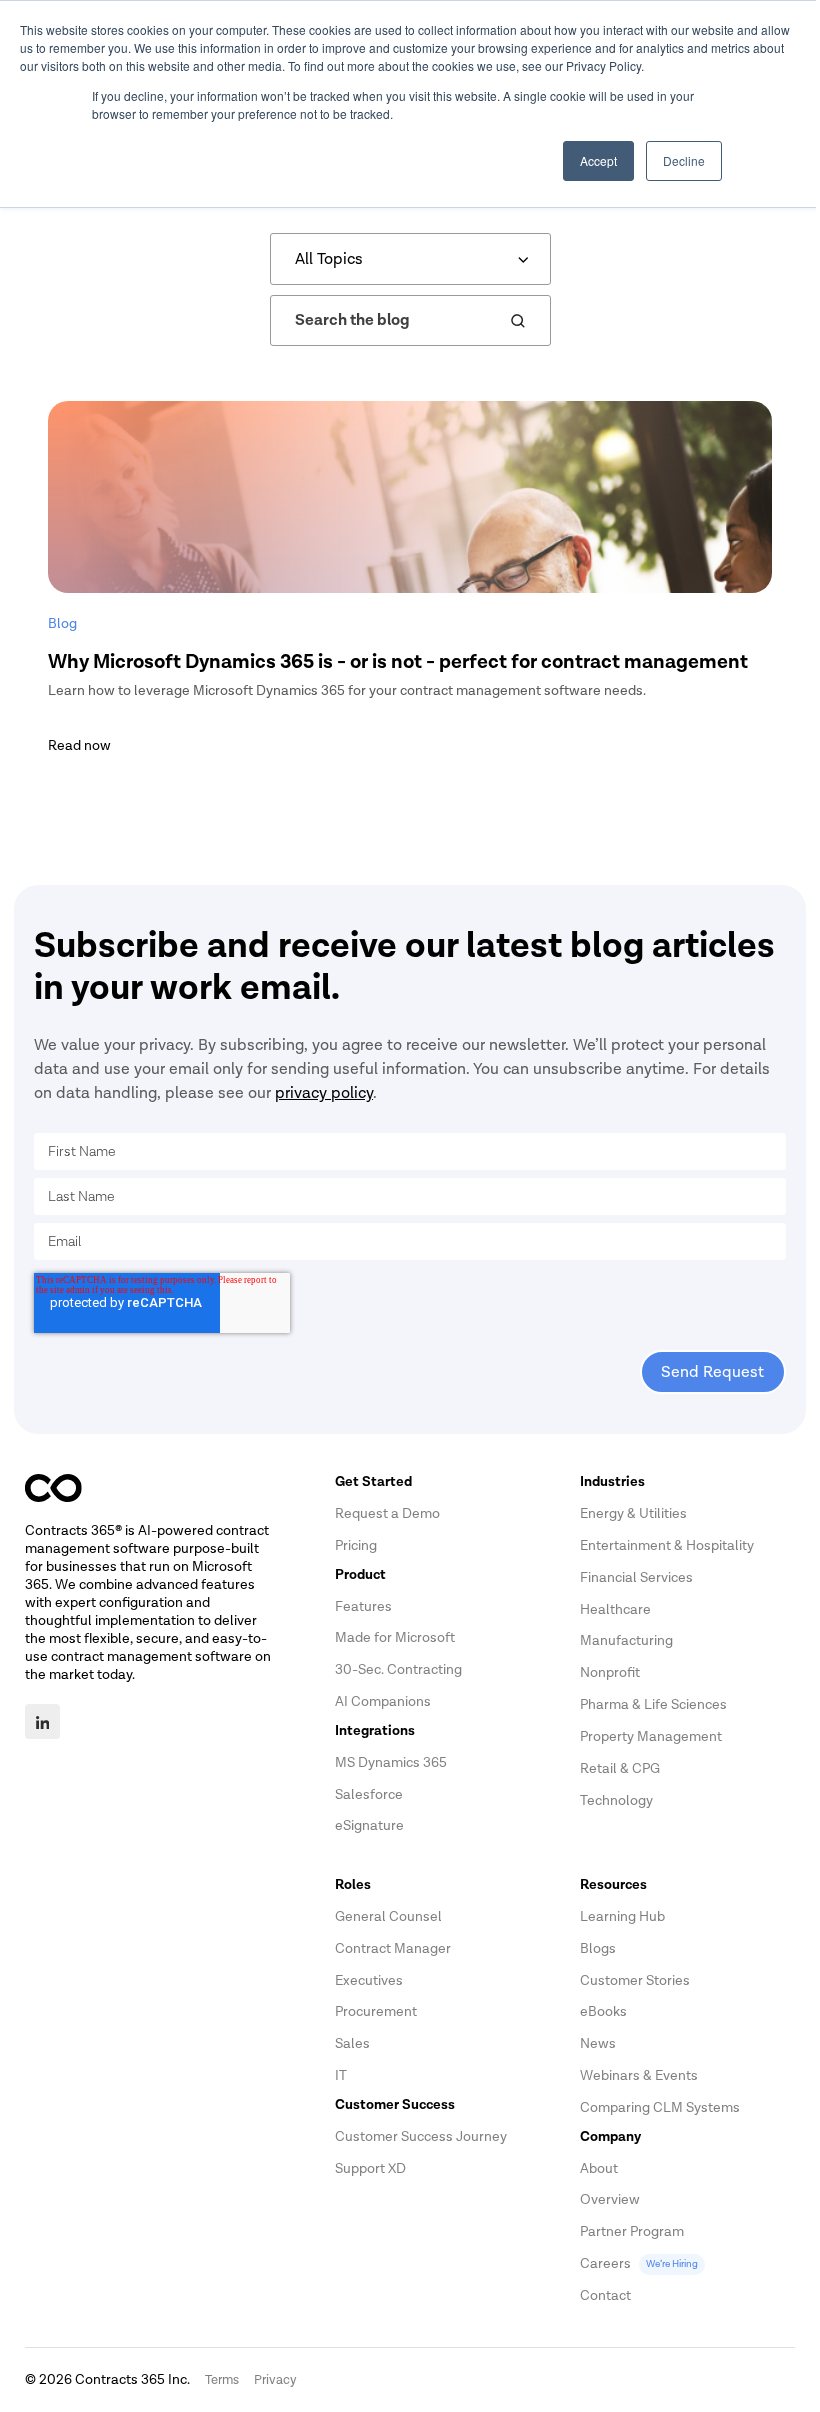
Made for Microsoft (395, 1637)
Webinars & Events (639, 2075)
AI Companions (383, 1701)
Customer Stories (635, 1980)
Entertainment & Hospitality (667, 1545)
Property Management (651, 1736)
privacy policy (324, 1093)
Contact (605, 2295)
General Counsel (388, 1916)
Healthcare (615, 1609)
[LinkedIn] (42, 1721)
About (599, 2168)
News (598, 2043)
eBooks (603, 2011)
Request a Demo (387, 1513)
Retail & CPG (620, 1768)
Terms (222, 2380)
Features (363, 1606)
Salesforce (369, 1794)
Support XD (370, 2168)
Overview (610, 2199)
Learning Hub (622, 1916)
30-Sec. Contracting (398, 1669)
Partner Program (632, 2231)
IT (341, 2075)
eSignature (369, 1825)
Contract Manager (393, 1948)
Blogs (598, 1948)
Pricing (356, 1545)
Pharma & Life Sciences (653, 1704)
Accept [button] (598, 160)
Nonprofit (610, 1672)
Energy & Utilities (633, 1513)
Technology (616, 1800)
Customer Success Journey (421, 2136)
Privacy (275, 2380)
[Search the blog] (518, 321)
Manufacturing (626, 1640)
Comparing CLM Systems (660, 2107)
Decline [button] (684, 160)
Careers (639, 2263)
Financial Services (636, 1577)
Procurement (376, 2011)
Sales (352, 2043)
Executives (369, 1980)
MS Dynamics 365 (391, 1762)
